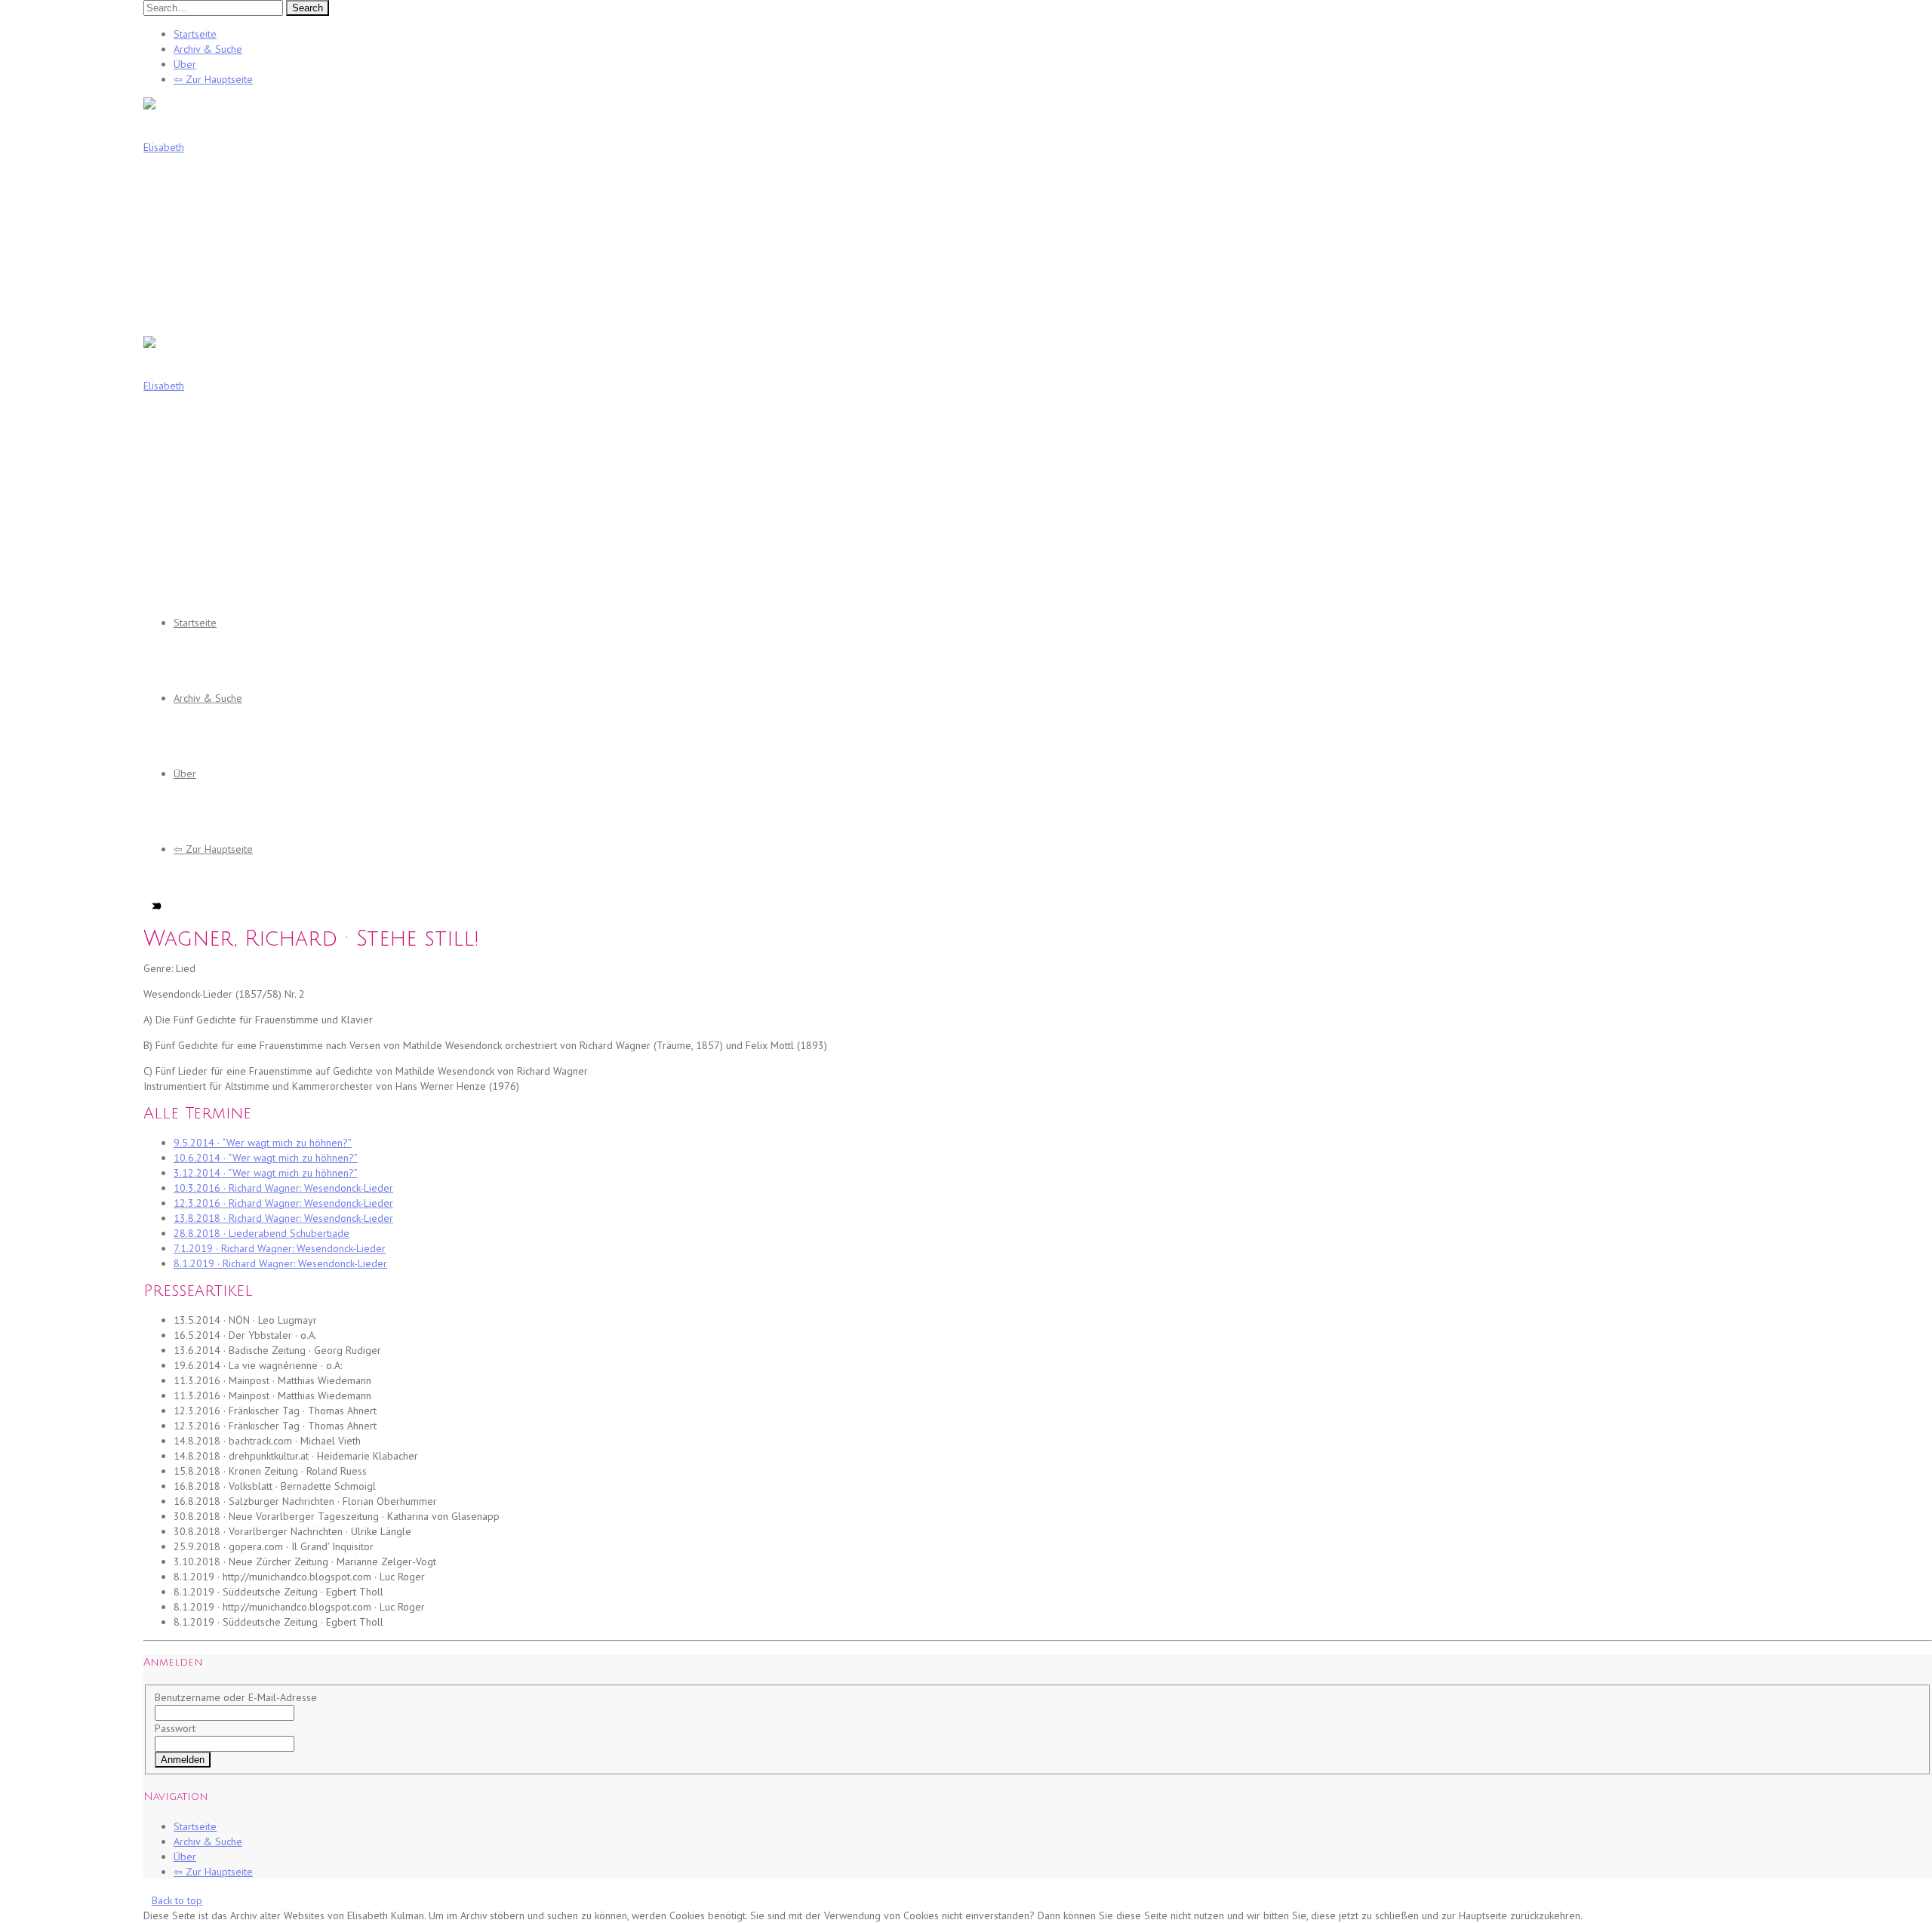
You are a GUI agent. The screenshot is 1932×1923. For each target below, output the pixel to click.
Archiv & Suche (208, 49)
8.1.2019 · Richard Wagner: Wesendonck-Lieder (280, 1263)
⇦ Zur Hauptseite (213, 79)
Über (185, 64)
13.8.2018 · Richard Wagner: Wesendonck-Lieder (283, 1218)
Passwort (175, 1728)
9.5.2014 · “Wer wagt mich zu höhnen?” (263, 1143)
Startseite (195, 34)
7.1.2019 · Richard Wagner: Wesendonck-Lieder (280, 1248)
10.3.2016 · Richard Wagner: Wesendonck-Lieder (283, 1188)
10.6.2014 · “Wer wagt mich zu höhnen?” (266, 1158)
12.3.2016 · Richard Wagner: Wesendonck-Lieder (283, 1203)
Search (308, 8)
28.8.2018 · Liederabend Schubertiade (261, 1233)
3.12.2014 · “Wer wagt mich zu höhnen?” (266, 1173)
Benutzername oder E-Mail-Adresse (236, 1697)
